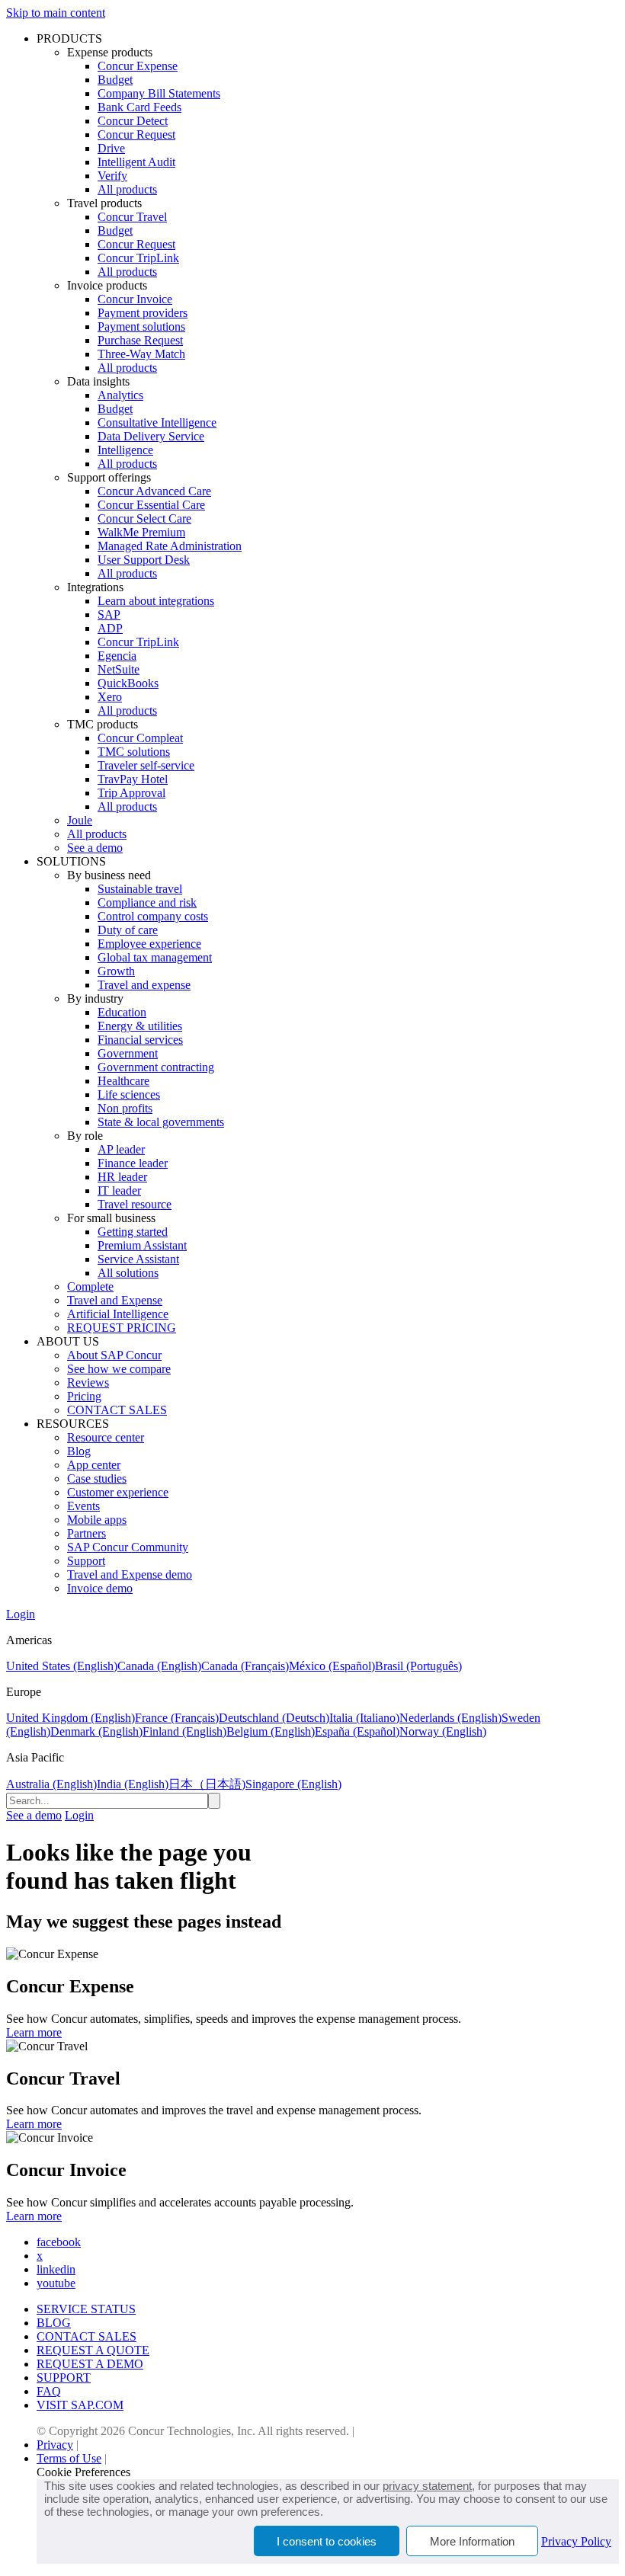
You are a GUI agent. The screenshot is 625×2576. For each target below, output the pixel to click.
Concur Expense (138, 66)
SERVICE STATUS (86, 2309)
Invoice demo (100, 1588)
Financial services (140, 1040)
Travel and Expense (115, 1300)
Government (128, 1053)
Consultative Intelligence (157, 422)
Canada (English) (159, 1666)
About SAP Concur (114, 1355)
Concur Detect (133, 121)
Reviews (88, 1382)
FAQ (49, 2391)
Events (83, 1506)
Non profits (125, 1108)
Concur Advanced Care (154, 491)
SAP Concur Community (128, 1547)
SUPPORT (64, 2378)
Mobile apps (97, 1520)
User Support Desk (144, 560)
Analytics (120, 395)
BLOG (54, 2323)
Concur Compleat (140, 738)
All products (127, 189)
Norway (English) (443, 1731)
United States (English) (62, 1666)
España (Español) (357, 1731)
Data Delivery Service (151, 436)
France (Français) (177, 1718)
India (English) (133, 1784)
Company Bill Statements (159, 93)
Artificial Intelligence (118, 1314)
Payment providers (143, 313)
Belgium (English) (271, 1731)
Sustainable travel (140, 889)
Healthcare (123, 1081)
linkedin (56, 2269)
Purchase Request (140, 340)
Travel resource (135, 1204)
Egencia (117, 656)
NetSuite (119, 669)
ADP (110, 628)
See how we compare (119, 1369)
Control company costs (153, 916)
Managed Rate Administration (170, 546)
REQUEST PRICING (122, 1328)
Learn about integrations (156, 601)
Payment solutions (141, 326)
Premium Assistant (142, 1245)
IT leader (119, 1190)
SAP (109, 614)
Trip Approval (131, 793)
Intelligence (125, 450)
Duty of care (128, 930)
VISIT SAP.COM (80, 2405)
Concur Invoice (135, 299)
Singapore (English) (293, 1784)
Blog (79, 1451)
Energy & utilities (140, 1026)
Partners (87, 1533)
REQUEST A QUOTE (93, 2350)
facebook (59, 2242)
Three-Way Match (141, 354)
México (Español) (332, 1666)
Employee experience (149, 944)
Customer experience (118, 1492)
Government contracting (156, 1067)
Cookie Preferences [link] (83, 2472)
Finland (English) (184, 1731)
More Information (472, 2541)
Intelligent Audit (136, 162)
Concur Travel (132, 217)
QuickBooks (128, 683)
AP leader (121, 1149)
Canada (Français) (245, 1666)
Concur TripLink (138, 258)
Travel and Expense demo (130, 1574)
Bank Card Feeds (139, 107)
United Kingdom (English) (71, 1718)
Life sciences (129, 1094)
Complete (90, 1286)
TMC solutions (134, 752)
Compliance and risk (147, 902)
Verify (112, 176)
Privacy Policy (576, 2541)
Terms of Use (69, 2458)
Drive (111, 148)
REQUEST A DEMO (90, 2364)
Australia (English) (51, 1784)
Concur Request (136, 134)
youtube (56, 2283)
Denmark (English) (96, 1731)
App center (94, 1465)
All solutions (128, 1273)
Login (21, 1614)
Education (122, 1012)
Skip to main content (56, 13)
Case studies (97, 1478)
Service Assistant (138, 1259)
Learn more (34, 2032)
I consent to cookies (327, 2541)
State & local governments (161, 1122)
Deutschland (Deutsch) (274, 1718)
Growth (116, 971)
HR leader (122, 1177)
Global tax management (155, 957)
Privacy (55, 2445)
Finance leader (133, 1163)
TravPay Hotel (133, 779)
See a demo (95, 848)
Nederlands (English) (450, 1718)
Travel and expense (144, 985)
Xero (110, 697)
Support (86, 1561)
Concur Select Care (144, 518)
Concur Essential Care (151, 505)
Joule (80, 820)
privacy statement (427, 2486)
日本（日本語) (207, 1784)
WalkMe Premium (141, 532)
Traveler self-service (146, 765)
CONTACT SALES (117, 1410)
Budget (115, 80)
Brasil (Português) (418, 1666)
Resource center (106, 1437)
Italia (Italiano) (364, 1718)
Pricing (84, 1396)
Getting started (133, 1232)
